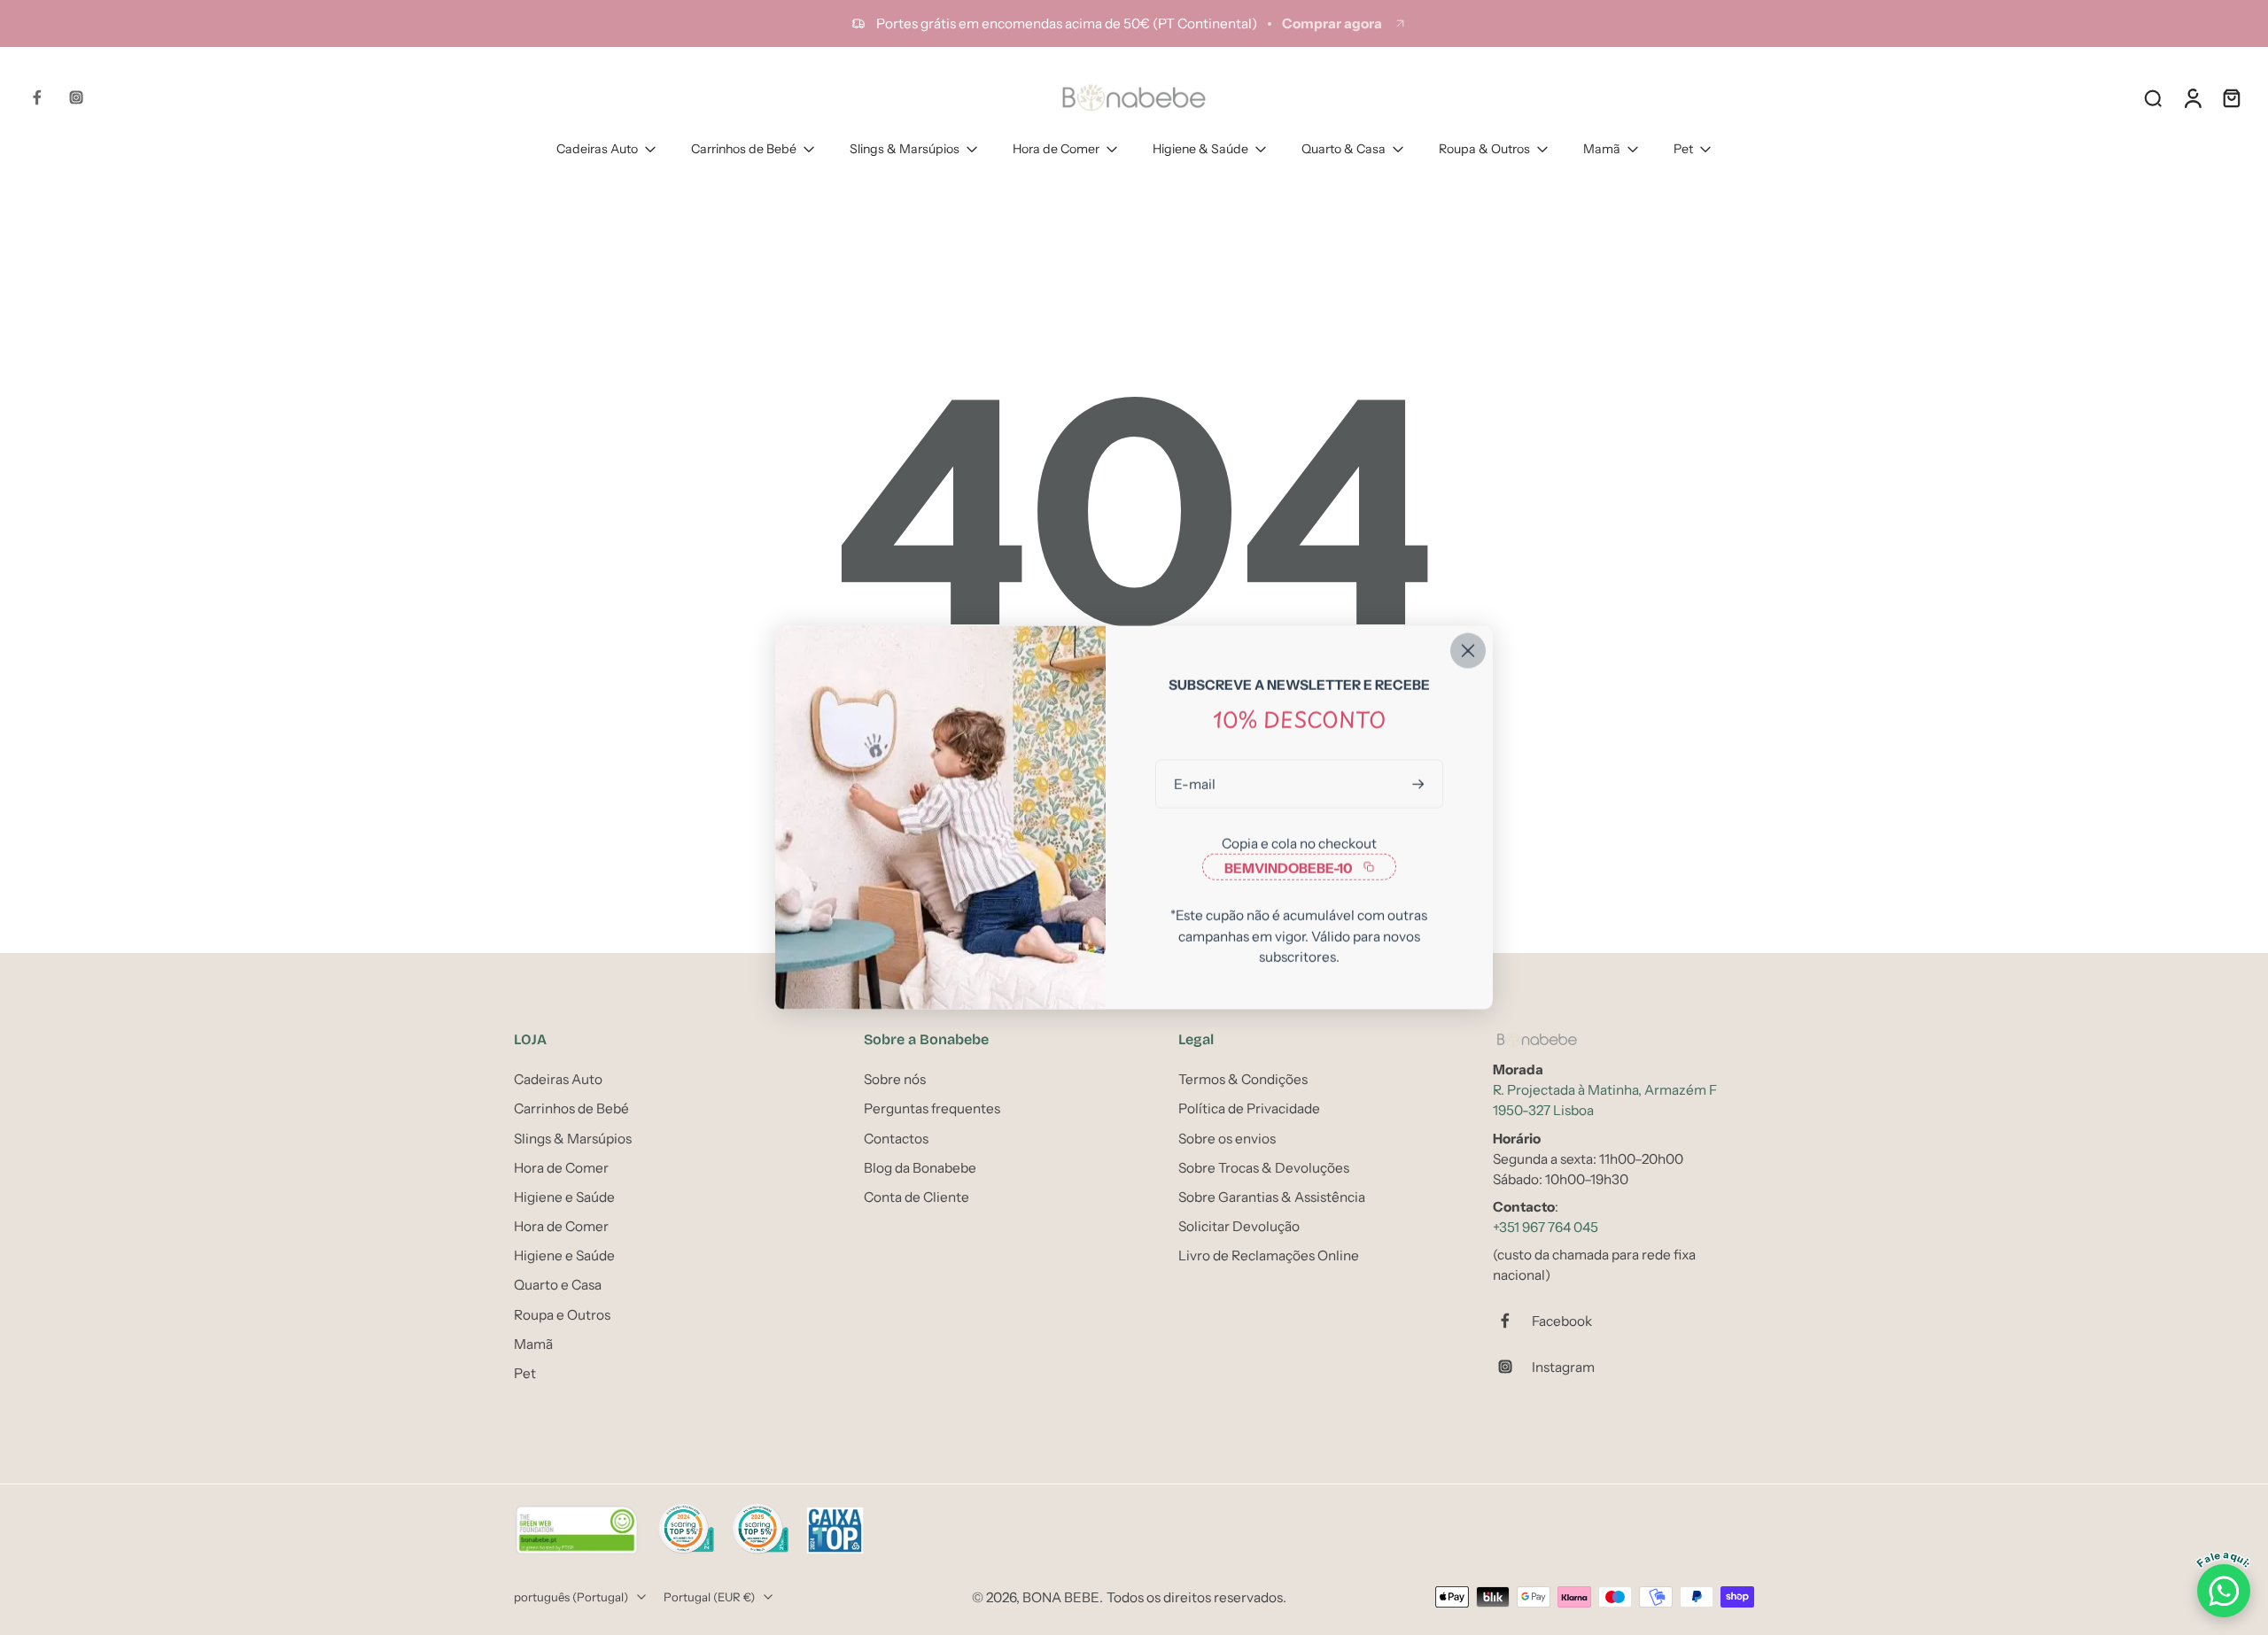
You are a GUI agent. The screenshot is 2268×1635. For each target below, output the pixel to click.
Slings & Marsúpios (905, 149)
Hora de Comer (1056, 149)
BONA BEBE (1061, 1596)
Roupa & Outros (1484, 149)
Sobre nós (895, 1079)
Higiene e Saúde (564, 1197)
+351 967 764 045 (1546, 1227)
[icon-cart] (2231, 97)
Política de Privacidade (1249, 1108)
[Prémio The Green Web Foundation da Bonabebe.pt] (577, 1530)
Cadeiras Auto (597, 149)
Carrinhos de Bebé (744, 149)
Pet (1683, 149)
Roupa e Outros (562, 1314)
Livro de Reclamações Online (1269, 1255)
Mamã (1602, 149)
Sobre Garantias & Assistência (1272, 1197)
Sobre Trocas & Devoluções (1264, 1167)
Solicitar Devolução (1239, 1226)
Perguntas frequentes (932, 1108)
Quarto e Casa (558, 1285)
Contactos (896, 1138)
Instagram (1563, 1366)
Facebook (1562, 1320)
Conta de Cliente (917, 1197)
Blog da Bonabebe (920, 1167)
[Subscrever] (1420, 784)
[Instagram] (76, 97)
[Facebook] (37, 97)
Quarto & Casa (1344, 149)
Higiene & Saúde (1200, 149)
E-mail (1195, 784)
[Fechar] (1468, 651)
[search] (2153, 97)
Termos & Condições (1243, 1079)
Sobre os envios (1227, 1138)
